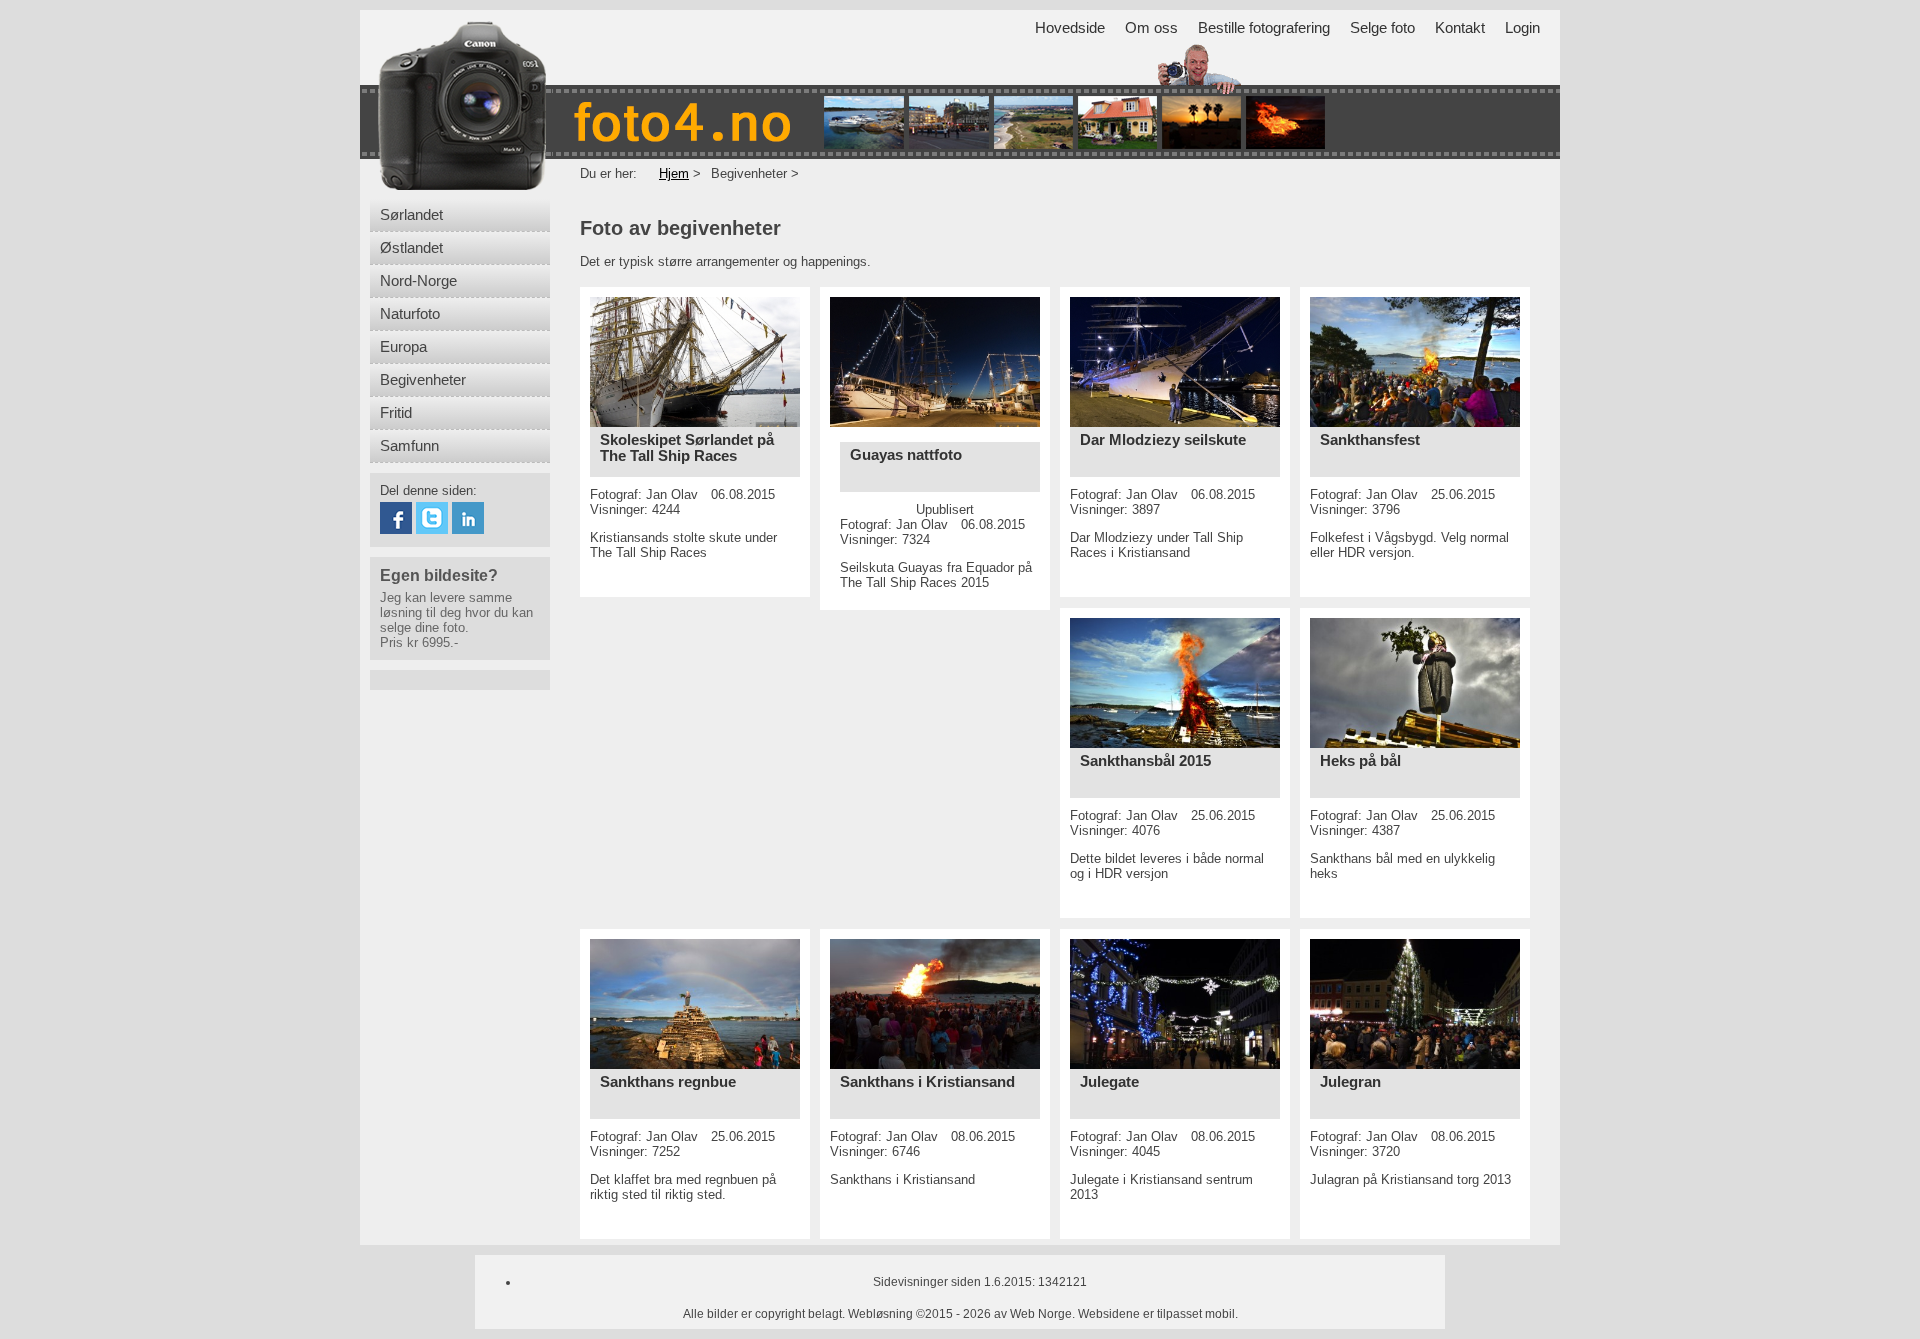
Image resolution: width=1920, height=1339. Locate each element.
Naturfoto (410, 314)
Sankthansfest (1370, 440)
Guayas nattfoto (906, 455)
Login (1522, 28)
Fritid (396, 413)
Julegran (1350, 1082)
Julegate (1109, 1082)
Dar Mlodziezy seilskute (1163, 440)
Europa (403, 347)
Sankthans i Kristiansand (927, 1082)
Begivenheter (423, 380)
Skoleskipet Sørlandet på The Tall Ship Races (687, 448)
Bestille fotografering (1264, 28)
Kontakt (1460, 28)
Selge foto (1382, 28)
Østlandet (411, 248)
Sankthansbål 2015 (1145, 761)
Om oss (1151, 28)
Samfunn (409, 446)
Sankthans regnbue (668, 1082)
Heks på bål (1360, 761)
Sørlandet (411, 215)
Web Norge (1041, 1314)
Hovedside (1070, 28)
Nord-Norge (418, 281)
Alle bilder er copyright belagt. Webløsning (798, 1314)
